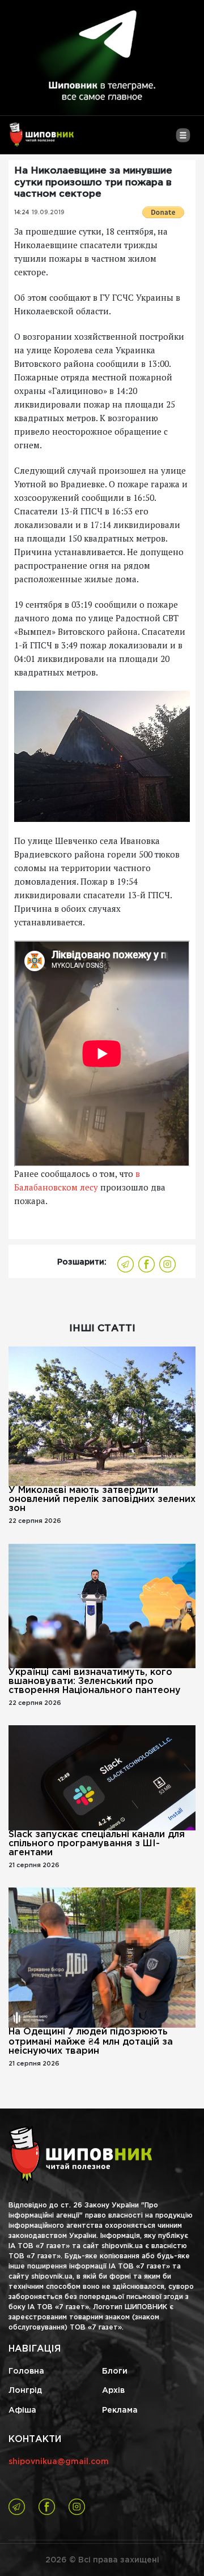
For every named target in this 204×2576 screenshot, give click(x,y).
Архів (113, 2391)
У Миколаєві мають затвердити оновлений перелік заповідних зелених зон (102, 1499)
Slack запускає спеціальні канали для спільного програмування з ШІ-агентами (97, 1844)
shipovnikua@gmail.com (59, 2462)
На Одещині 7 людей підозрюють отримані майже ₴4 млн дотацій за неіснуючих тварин (91, 2042)
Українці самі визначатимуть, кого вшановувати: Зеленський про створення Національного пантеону (95, 1681)
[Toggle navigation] (183, 140)
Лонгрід (25, 2391)
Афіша (22, 2410)
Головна (26, 2371)
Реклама (120, 2410)
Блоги (115, 2371)
